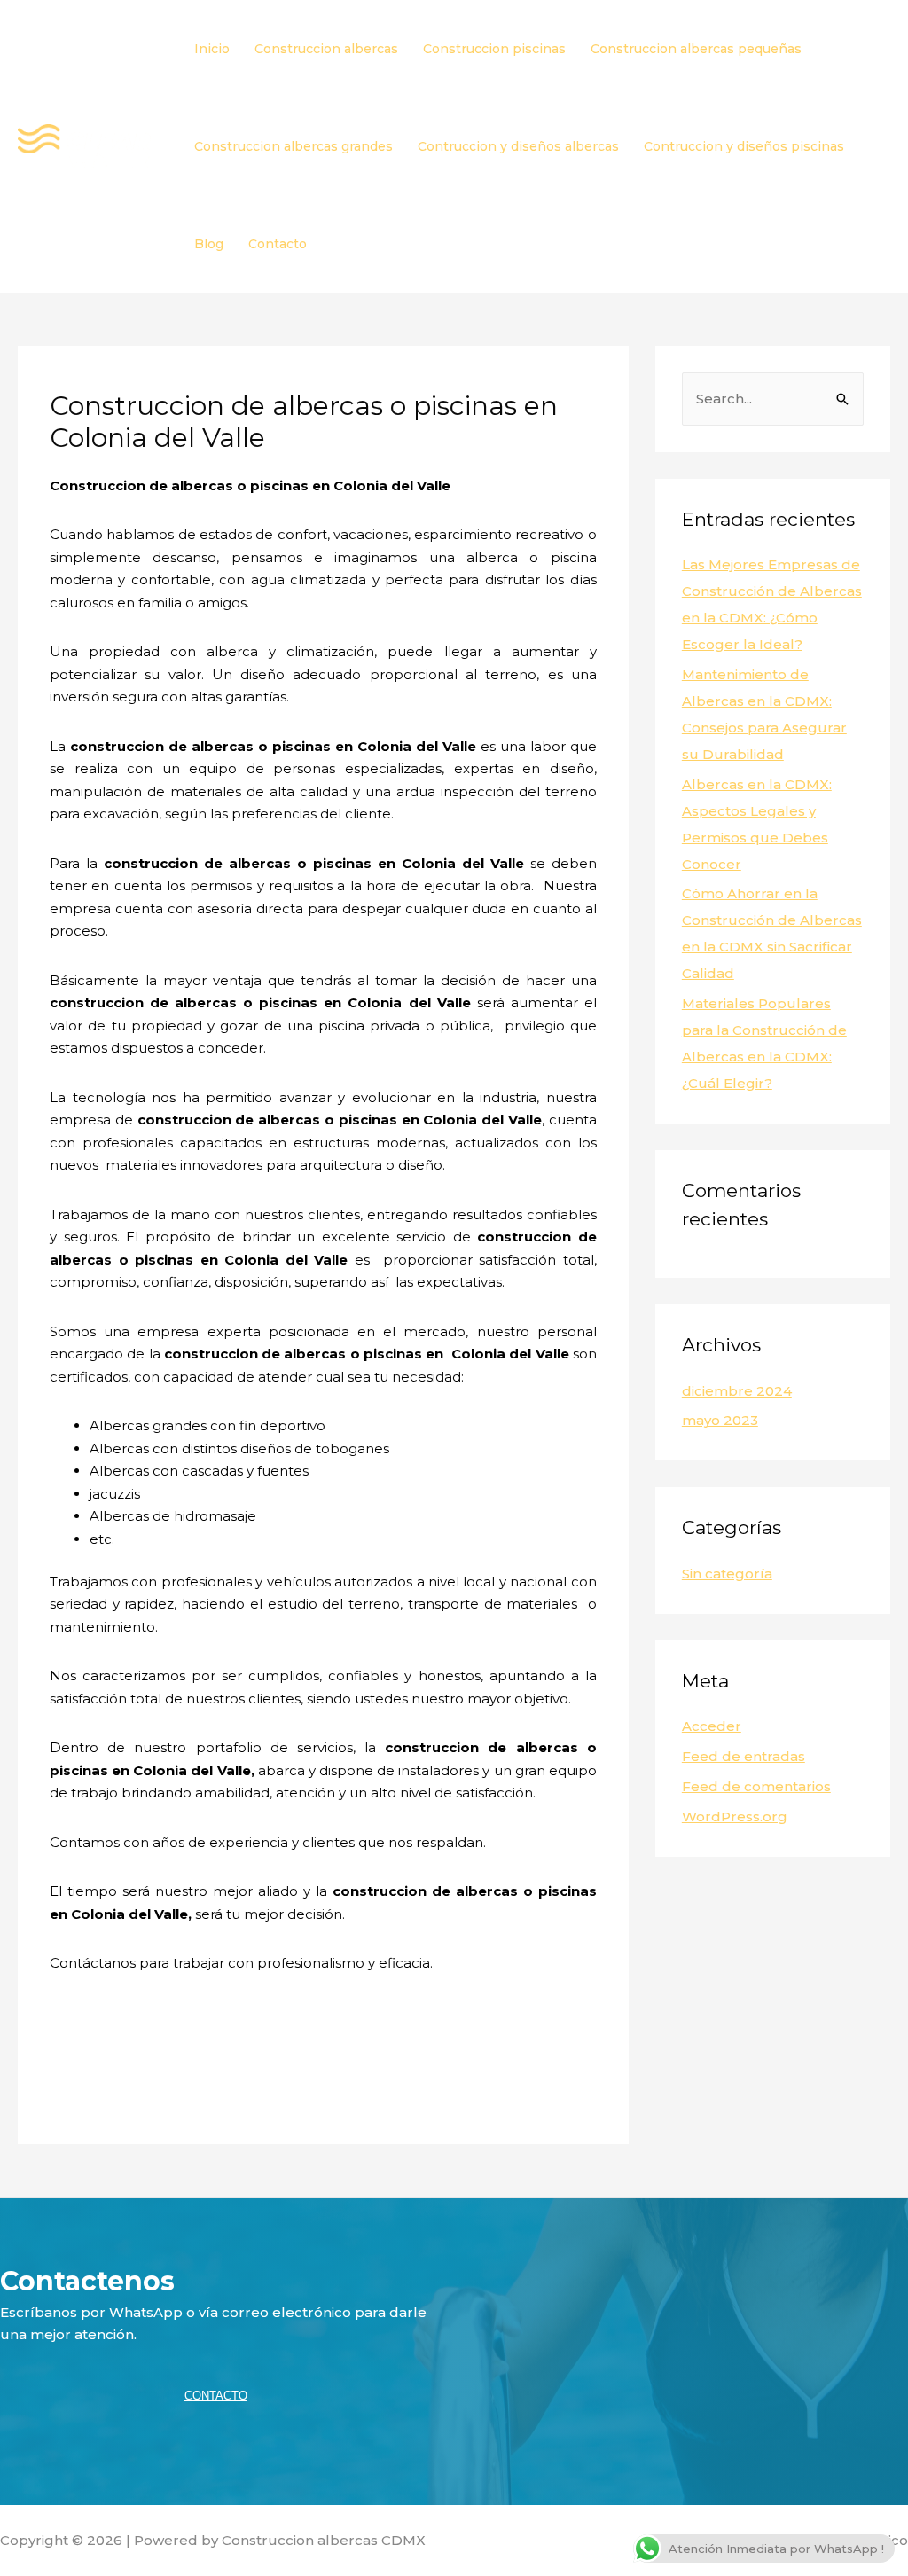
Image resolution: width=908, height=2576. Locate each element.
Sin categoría (727, 1574)
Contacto (278, 244)
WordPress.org (735, 1817)
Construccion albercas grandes (294, 146)
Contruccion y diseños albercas (518, 146)
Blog (209, 244)
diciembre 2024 (737, 1391)
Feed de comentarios (756, 1786)
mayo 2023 (720, 1420)
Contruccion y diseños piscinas (744, 146)
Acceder (712, 1726)
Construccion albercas (326, 49)
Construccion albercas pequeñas (696, 49)
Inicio (212, 49)
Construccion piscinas (494, 49)
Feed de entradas (744, 1756)
